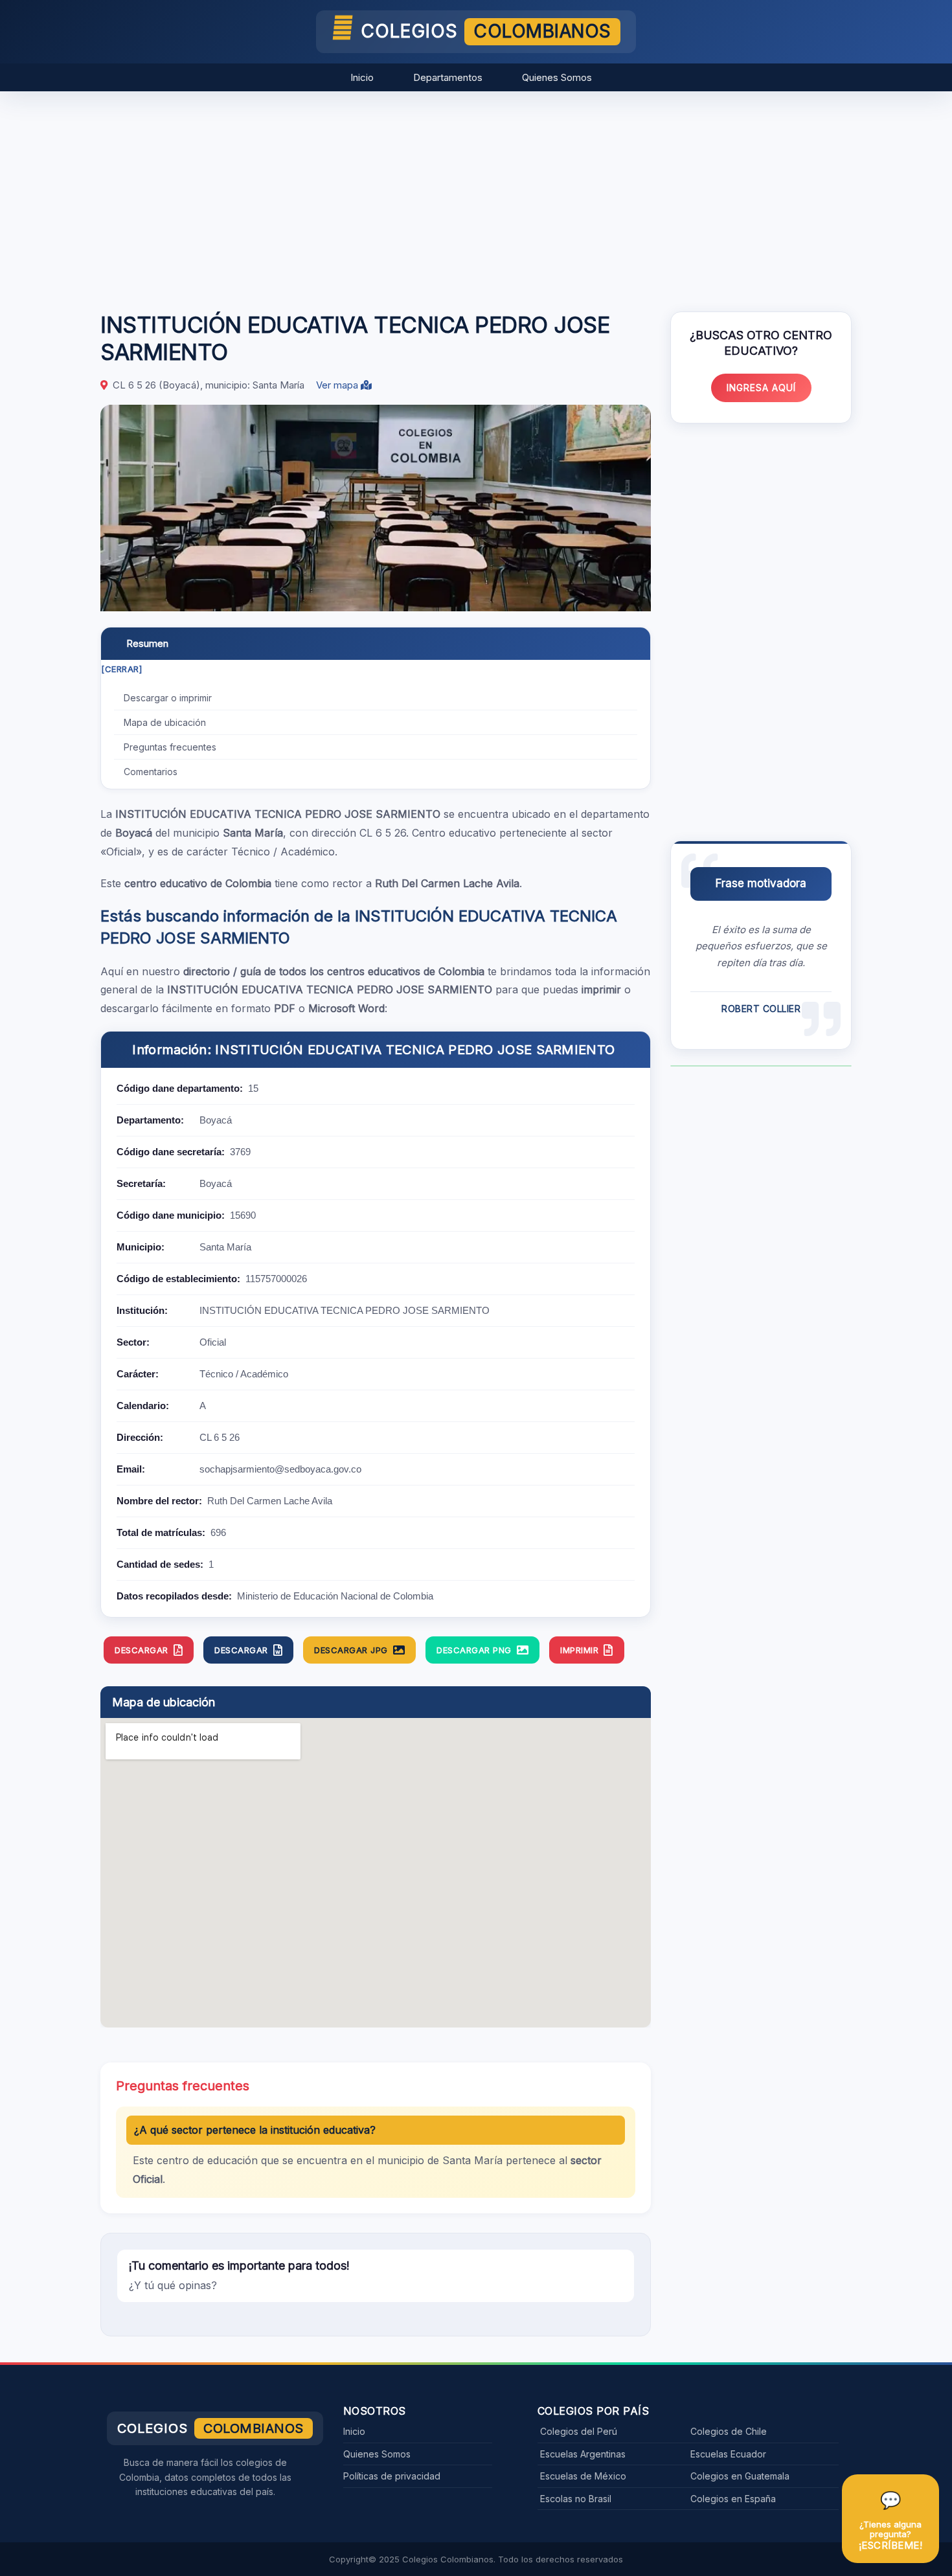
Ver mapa (338, 385)
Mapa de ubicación (165, 722)
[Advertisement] (476, 195)
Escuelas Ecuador (728, 2454)
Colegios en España (733, 2499)
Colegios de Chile (729, 2431)
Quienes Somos (557, 77)
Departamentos (448, 77)
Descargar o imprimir (168, 698)
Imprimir (579, 1650)
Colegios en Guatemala (740, 2476)
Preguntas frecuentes (170, 747)
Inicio (362, 77)
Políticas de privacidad (392, 2476)
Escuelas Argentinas (583, 2454)
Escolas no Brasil (576, 2499)
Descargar (142, 1650)
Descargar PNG (474, 1650)
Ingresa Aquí (761, 388)
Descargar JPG (351, 1650)
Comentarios (151, 772)
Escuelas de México (583, 2476)
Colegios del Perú (579, 2431)
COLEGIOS (486, 31)
